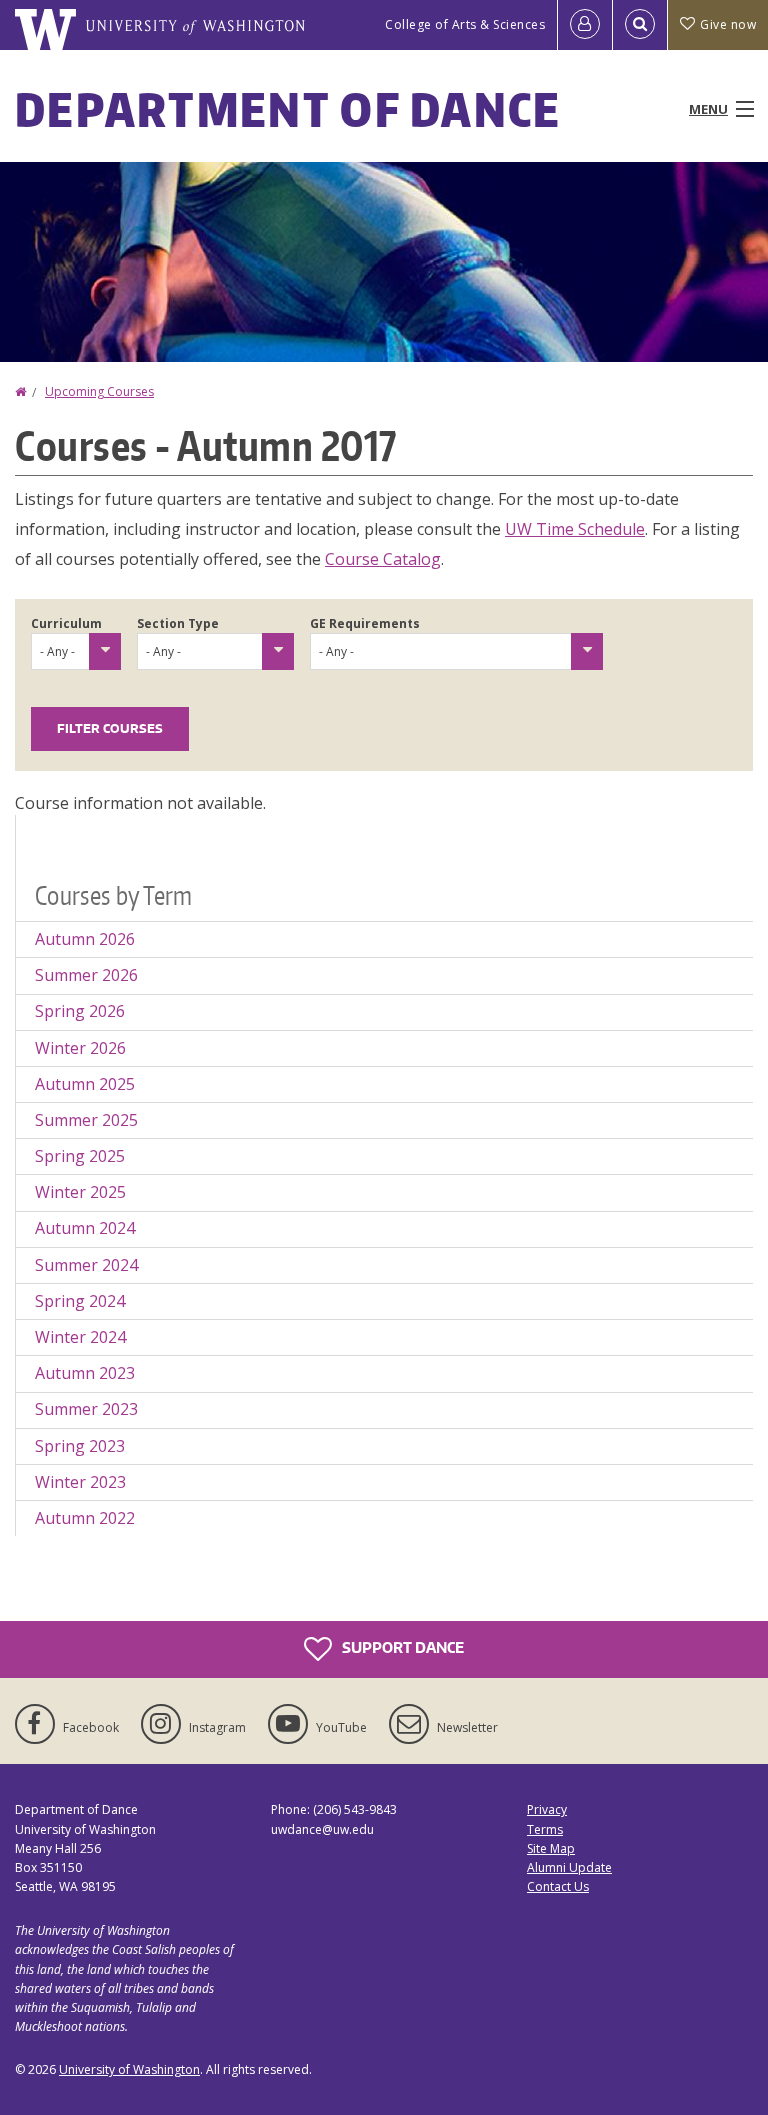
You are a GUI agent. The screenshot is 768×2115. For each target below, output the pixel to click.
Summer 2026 (86, 975)
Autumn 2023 (85, 1373)
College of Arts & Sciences (465, 24)
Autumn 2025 (85, 1084)
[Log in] (585, 25)
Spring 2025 (80, 1156)
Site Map (551, 1848)
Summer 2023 (86, 1409)
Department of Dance (288, 109)
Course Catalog (383, 559)
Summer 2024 (86, 1265)
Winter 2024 (80, 1337)
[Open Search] (640, 25)
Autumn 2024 (85, 1228)
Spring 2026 (80, 1011)
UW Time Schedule (575, 529)
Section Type (178, 623)
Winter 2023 (80, 1482)
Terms (545, 1829)
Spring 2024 (80, 1301)
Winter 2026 (80, 1048)
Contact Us (558, 1886)
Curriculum (66, 623)
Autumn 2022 (85, 1518)
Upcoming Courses (99, 391)
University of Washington (129, 2069)
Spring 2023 (80, 1446)
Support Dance (401, 1647)
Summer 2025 (86, 1120)
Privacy (547, 1809)
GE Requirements (365, 623)
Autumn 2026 (85, 939)
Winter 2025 (80, 1192)
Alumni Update (569, 1867)
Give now (728, 24)
